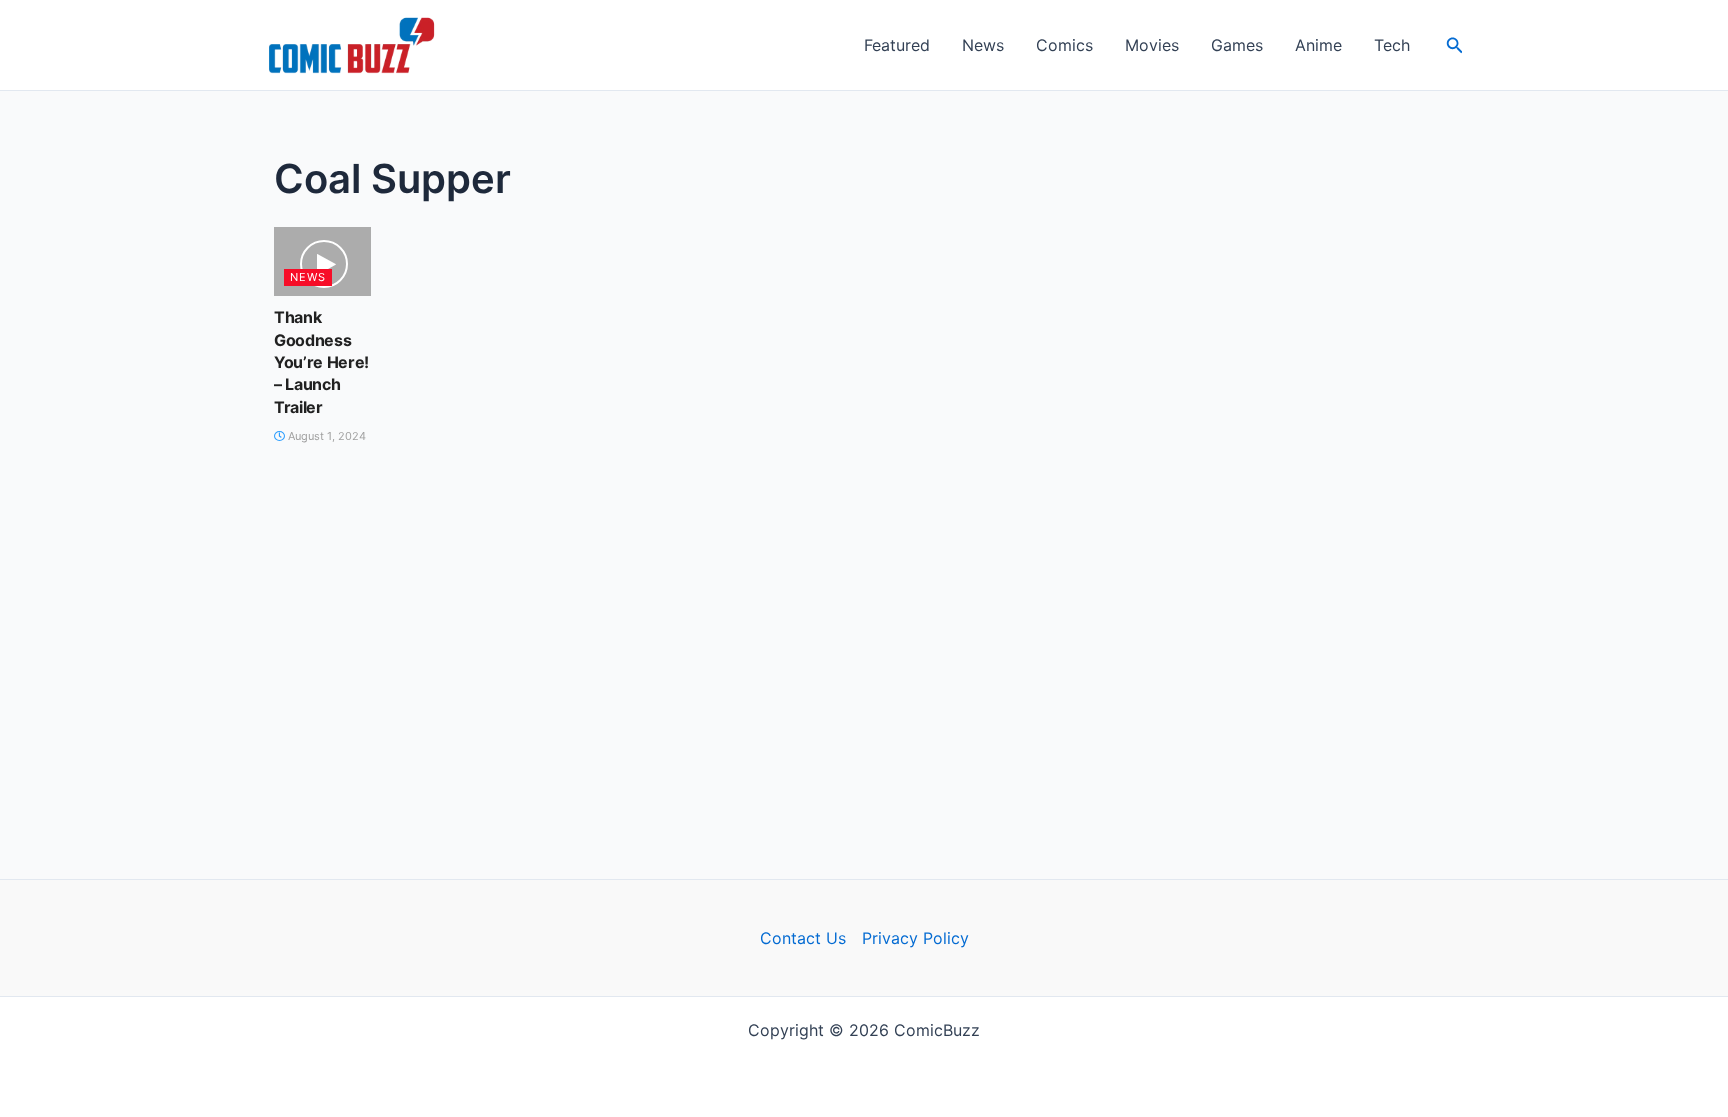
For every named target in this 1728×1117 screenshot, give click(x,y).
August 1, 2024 (325, 436)
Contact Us (803, 938)
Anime (1318, 45)
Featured (897, 45)
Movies (1152, 45)
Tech (1392, 45)
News (983, 45)
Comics (1064, 45)
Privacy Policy (915, 938)
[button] (1455, 45)
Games (1237, 45)
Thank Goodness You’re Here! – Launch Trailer (321, 362)
